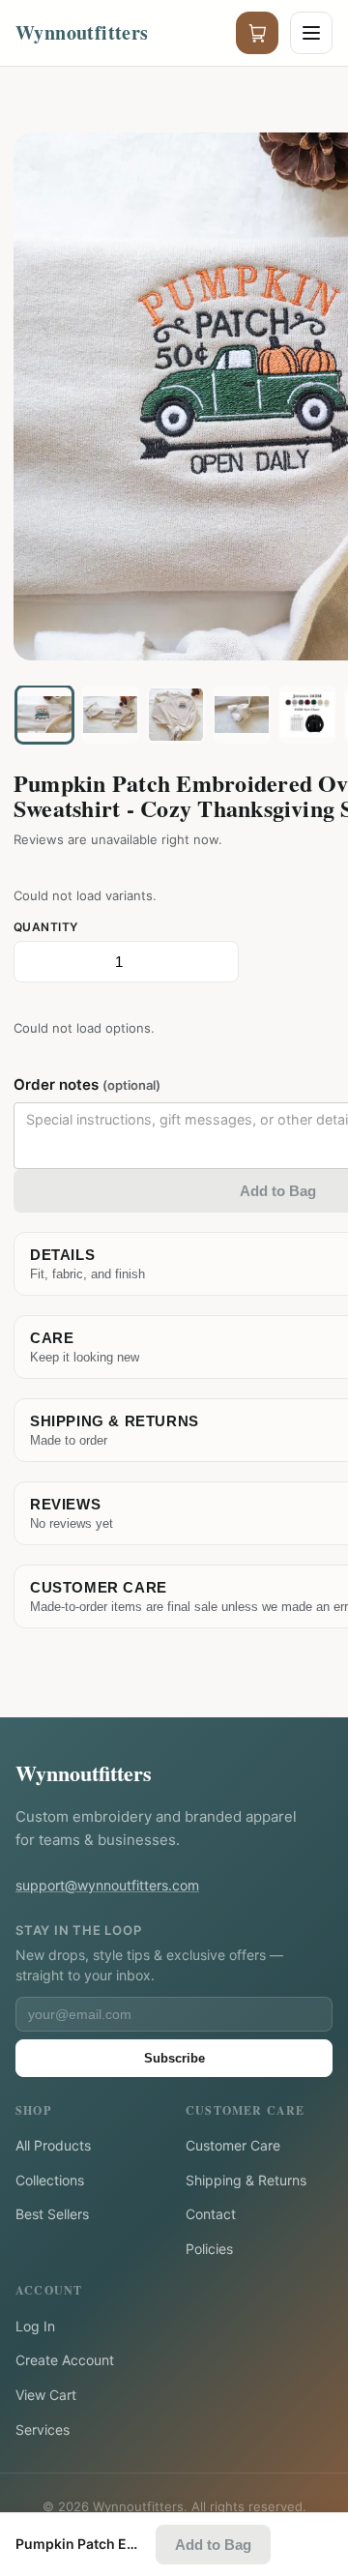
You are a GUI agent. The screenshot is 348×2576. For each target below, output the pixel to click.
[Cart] (257, 33)
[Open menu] (311, 33)
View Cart (46, 2395)
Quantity (46, 927)
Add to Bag (213, 2545)
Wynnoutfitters (84, 1773)
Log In (35, 2326)
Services (43, 2430)
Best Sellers (52, 2214)
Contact (211, 2214)
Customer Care (233, 2145)
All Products (53, 2145)
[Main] (44, 715)
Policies (209, 2249)
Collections (50, 2180)
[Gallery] (110, 715)
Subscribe (174, 2058)
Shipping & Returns (246, 2180)
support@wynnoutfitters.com (107, 1885)
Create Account (65, 2360)
